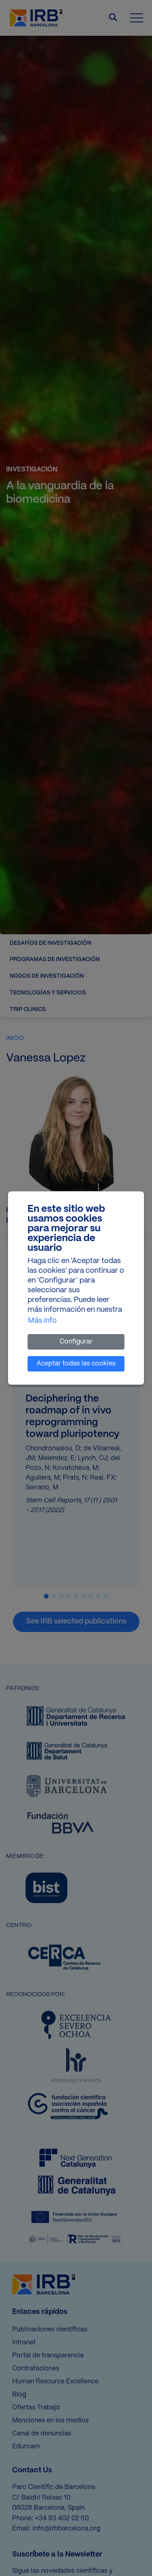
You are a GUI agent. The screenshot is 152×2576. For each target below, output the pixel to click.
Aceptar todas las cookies (76, 1364)
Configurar (76, 1342)
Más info (42, 1321)
